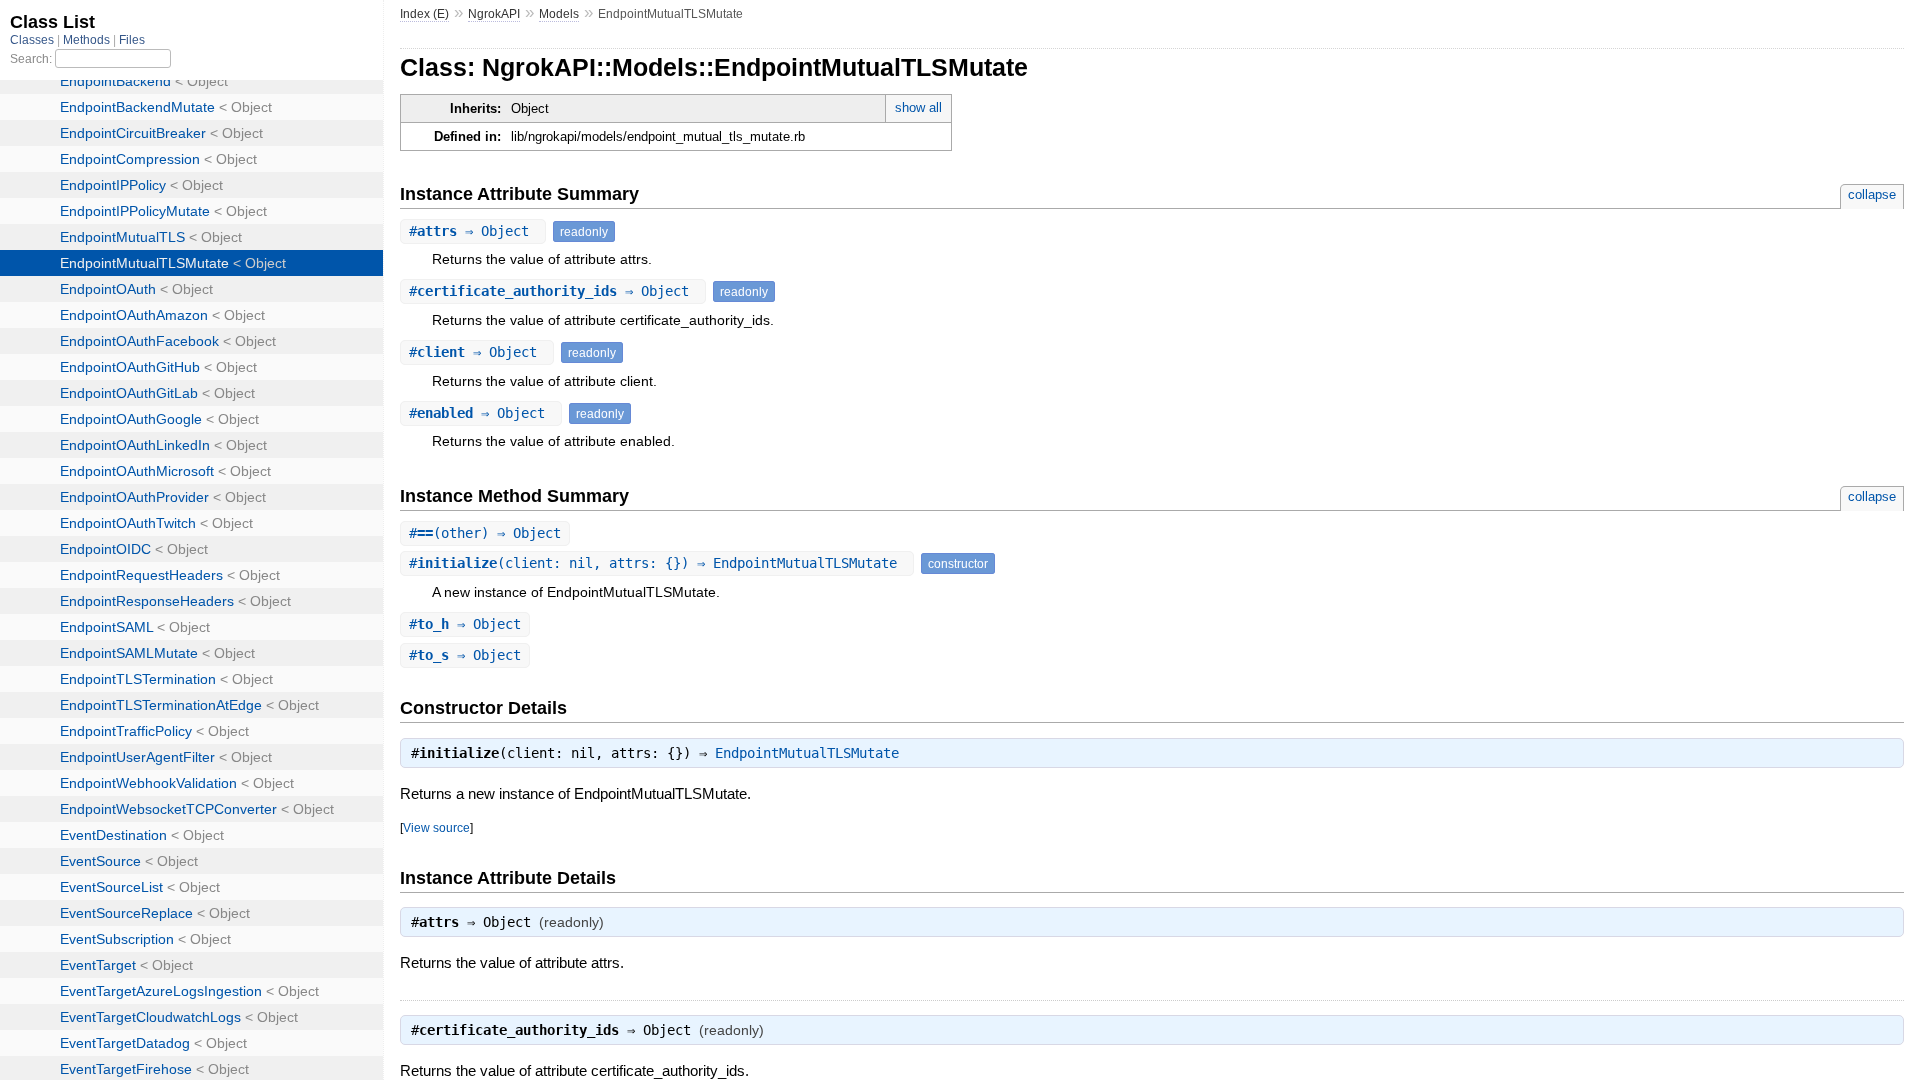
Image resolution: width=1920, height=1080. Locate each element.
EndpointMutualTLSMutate (807, 753)
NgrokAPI (494, 14)
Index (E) (424, 14)
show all (918, 107)
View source (436, 827)
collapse (1872, 194)
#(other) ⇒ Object (485, 533)
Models (559, 14)
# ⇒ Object (473, 231)
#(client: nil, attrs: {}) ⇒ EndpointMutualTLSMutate (657, 563)
